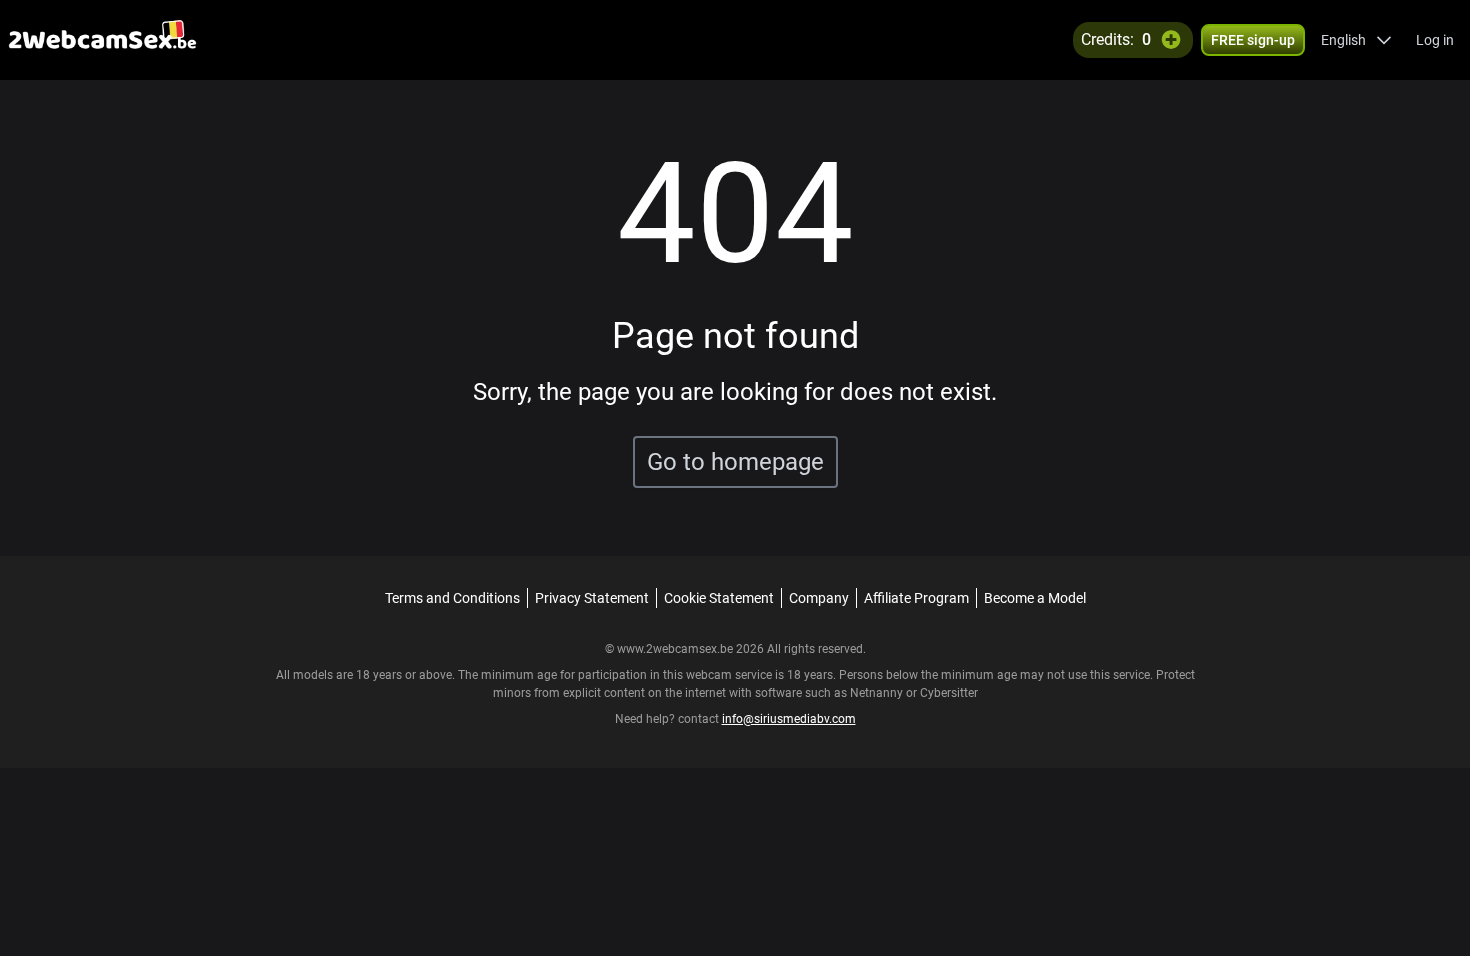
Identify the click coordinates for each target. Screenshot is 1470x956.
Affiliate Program (916, 598)
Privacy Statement (592, 598)
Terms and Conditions (452, 598)
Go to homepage (735, 462)
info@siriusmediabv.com (789, 719)
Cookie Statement (719, 598)
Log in (1435, 40)
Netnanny (878, 693)
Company (819, 598)
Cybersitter (949, 693)
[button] (1356, 40)
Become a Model (1035, 598)
